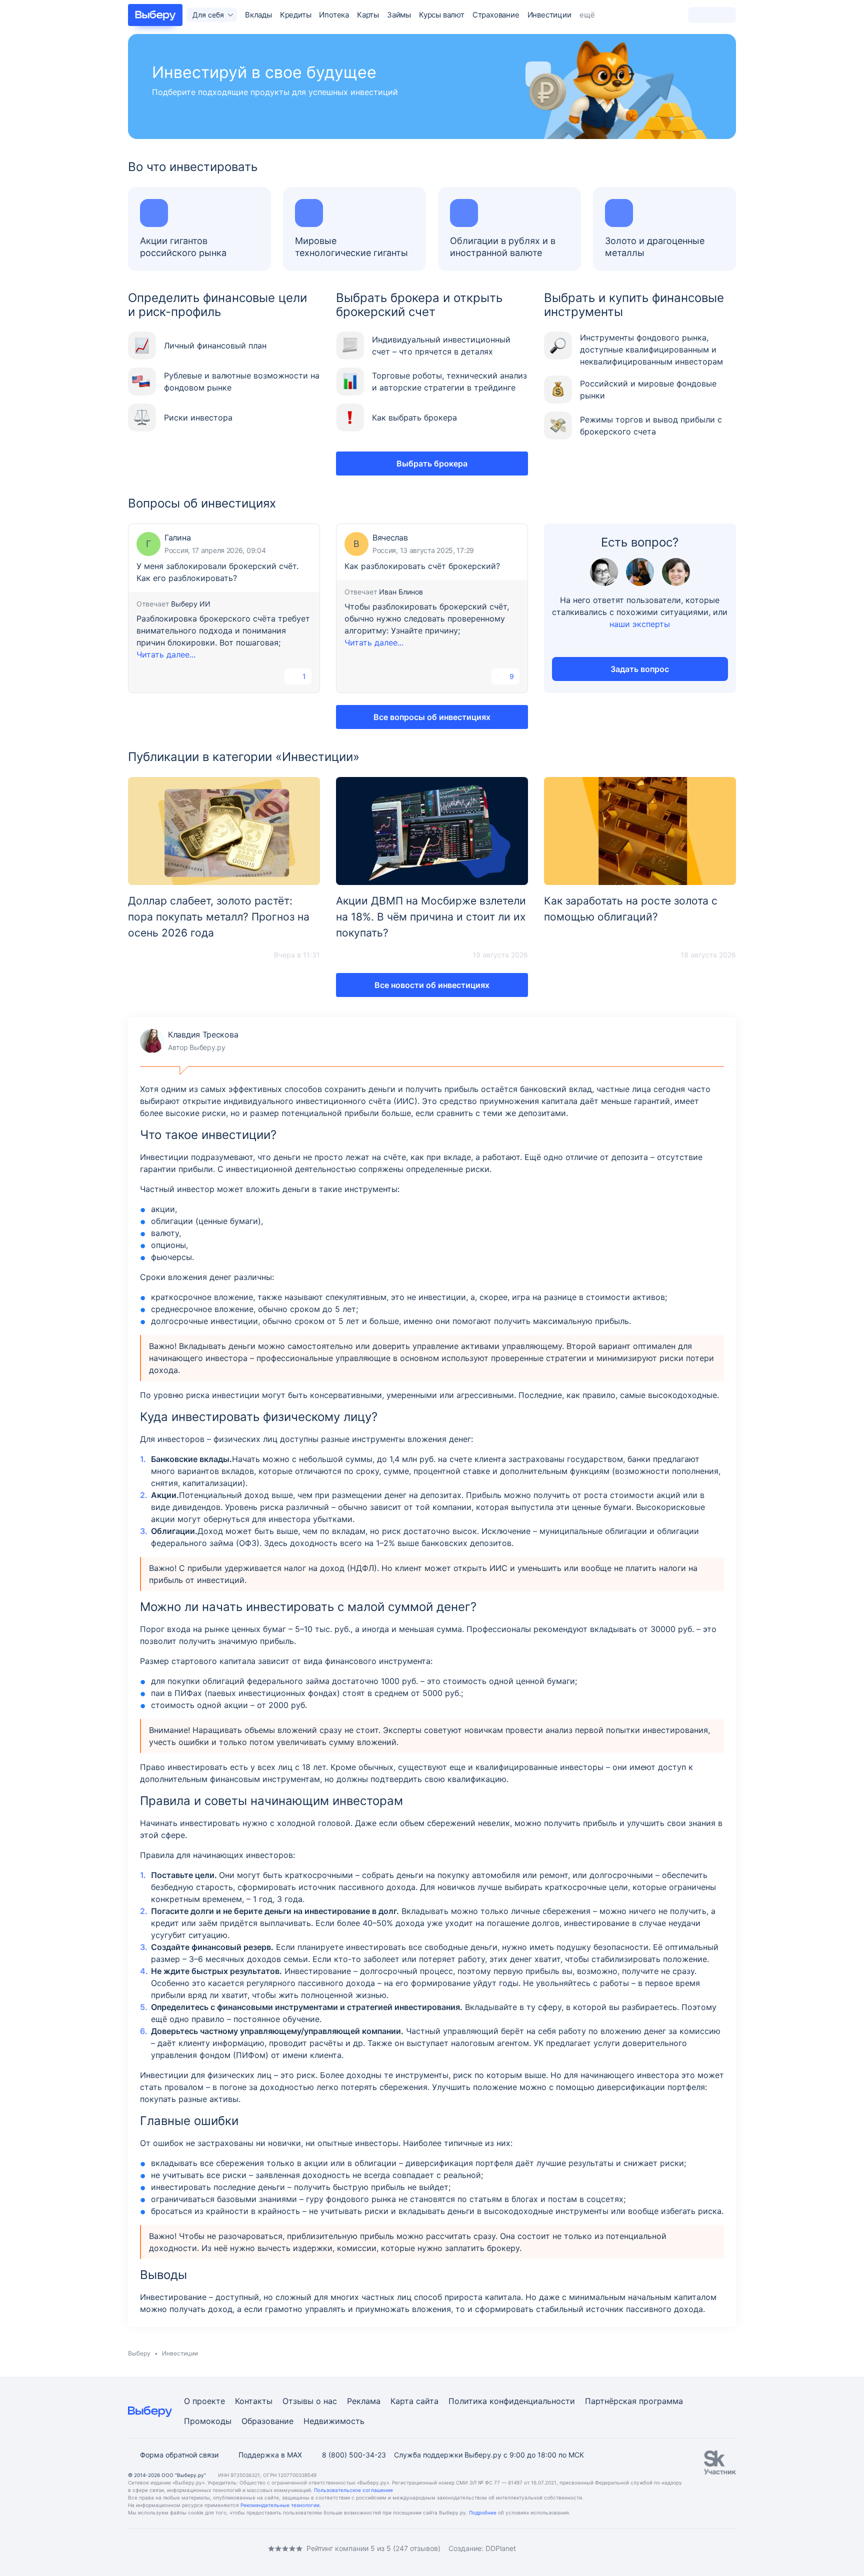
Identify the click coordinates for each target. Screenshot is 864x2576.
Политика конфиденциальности (512, 2401)
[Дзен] (192, 2548)
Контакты (254, 2401)
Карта (402, 2401)
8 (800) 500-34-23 (354, 2455)
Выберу (139, 2353)
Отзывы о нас (310, 2401)
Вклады (258, 15)
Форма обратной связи (179, 2455)
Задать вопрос (640, 669)
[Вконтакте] (132, 2548)
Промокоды (208, 2421)
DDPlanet (501, 2548)
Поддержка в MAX (270, 2455)
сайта (427, 2401)
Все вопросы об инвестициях (432, 717)
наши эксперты (640, 624)
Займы (399, 15)
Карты (368, 15)
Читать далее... (166, 654)
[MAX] (172, 2548)
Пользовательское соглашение (353, 2490)
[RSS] (212, 2548)
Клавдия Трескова (189, 1041)
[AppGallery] (716, 2548)
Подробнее (483, 2512)
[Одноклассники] (152, 2548)
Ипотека (334, 15)
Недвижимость (334, 2421)
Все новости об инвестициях (432, 985)
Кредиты (296, 15)
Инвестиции (549, 15)
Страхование (496, 15)
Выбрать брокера (432, 463)
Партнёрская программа (634, 2401)
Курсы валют (442, 15)
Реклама (364, 2401)
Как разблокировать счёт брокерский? (422, 566)
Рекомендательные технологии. (281, 2505)
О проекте (204, 2401)
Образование (267, 2421)
